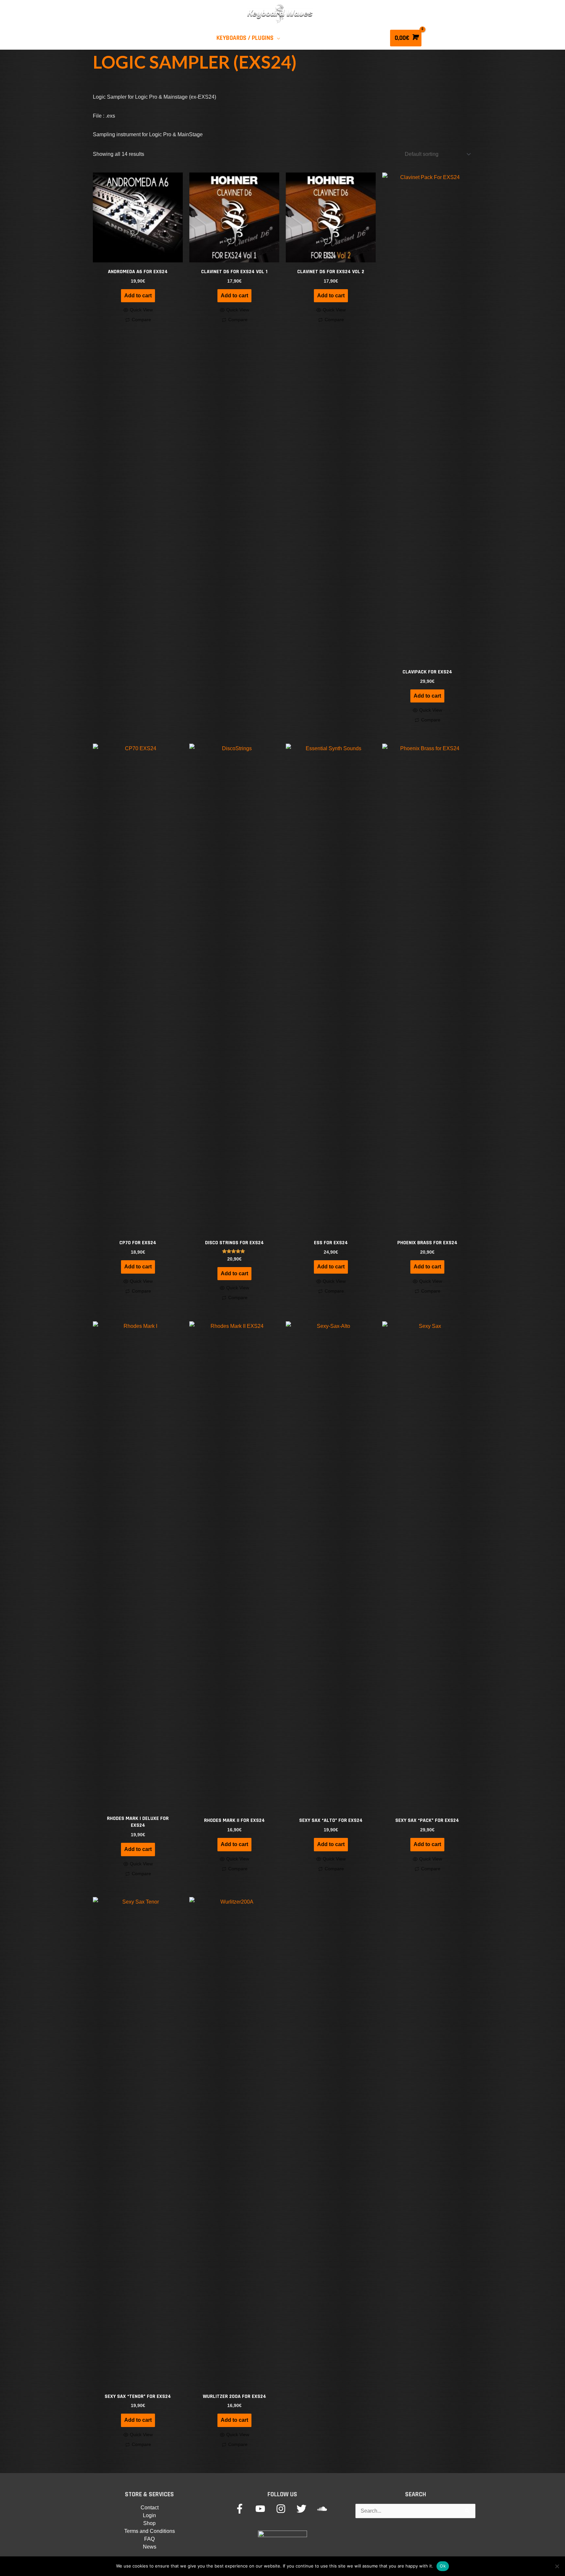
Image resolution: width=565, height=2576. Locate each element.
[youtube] (265, 2509)
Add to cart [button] (138, 296)
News (150, 2547)
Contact (150, 2508)
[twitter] (306, 2509)
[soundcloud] (324, 2509)
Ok (443, 2566)
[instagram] (286, 2509)
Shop (149, 2523)
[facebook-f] (244, 2509)
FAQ (149, 2539)
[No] (557, 2566)
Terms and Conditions (150, 2531)
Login (149, 2515)
